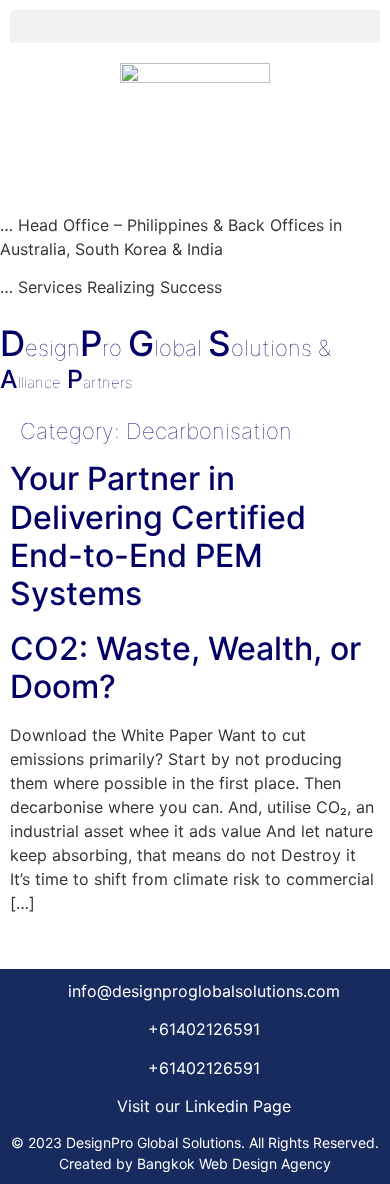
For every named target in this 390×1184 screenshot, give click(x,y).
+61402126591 (204, 1029)
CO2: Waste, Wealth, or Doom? (185, 667)
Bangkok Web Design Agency (234, 1163)
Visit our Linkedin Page (204, 1106)
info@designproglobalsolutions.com (204, 991)
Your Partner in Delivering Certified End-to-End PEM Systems (158, 536)
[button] (195, 26)
